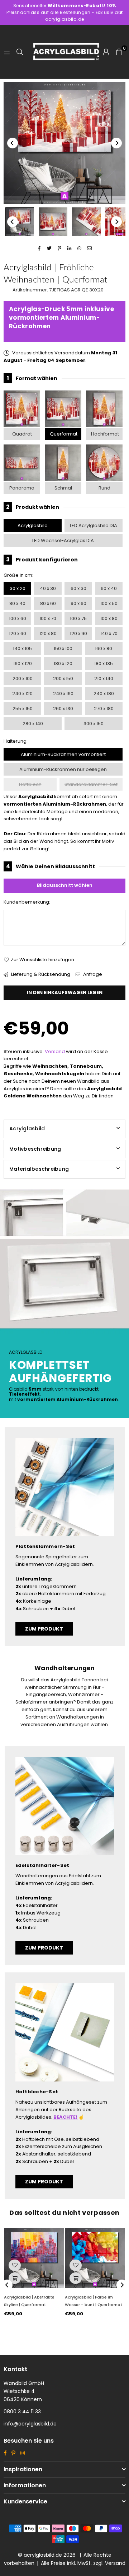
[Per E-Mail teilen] (90, 249)
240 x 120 (22, 694)
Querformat (64, 434)
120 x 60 (18, 633)
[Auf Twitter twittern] (50, 249)
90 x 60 (78, 603)
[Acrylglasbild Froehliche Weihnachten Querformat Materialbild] (86, 222)
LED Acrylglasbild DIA (94, 525)
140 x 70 (109, 633)
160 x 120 (23, 663)
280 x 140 (33, 724)
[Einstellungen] (106, 52)
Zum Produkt (44, 1629)
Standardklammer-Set (91, 784)
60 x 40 (109, 588)
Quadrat (22, 434)
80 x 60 (48, 603)
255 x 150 (23, 709)
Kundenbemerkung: (27, 902)
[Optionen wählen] (15, 2278)
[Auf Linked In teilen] (70, 249)
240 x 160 (63, 694)
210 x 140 (104, 679)
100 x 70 (48, 618)
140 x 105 (22, 648)
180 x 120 (63, 663)
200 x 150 (63, 679)
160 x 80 (104, 648)
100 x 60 (18, 618)
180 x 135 (104, 663)
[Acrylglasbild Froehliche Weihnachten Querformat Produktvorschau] (20, 222)
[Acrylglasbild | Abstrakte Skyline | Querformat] (34, 2258)
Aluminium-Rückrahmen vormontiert (63, 754)
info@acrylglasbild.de (30, 2424)
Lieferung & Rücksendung (40, 974)
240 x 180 (104, 694)
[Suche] (20, 52)
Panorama (22, 488)
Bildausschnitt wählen (65, 885)
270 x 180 (104, 709)
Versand (55, 1051)
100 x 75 (78, 618)
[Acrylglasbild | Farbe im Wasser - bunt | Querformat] (95, 2258)
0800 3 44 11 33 (22, 2412)
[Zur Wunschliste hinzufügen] (15, 2265)
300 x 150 (94, 724)
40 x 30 (48, 588)
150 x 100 (63, 648)
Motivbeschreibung (35, 1149)
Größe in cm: (18, 575)
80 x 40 (17, 603)
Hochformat (105, 434)
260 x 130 (63, 709)
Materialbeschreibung (39, 1169)
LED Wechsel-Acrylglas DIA (63, 540)
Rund (104, 488)
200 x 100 (23, 679)
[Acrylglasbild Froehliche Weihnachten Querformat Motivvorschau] (53, 222)
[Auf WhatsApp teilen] (80, 249)
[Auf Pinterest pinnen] (60, 249)
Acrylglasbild (33, 525)
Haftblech (30, 784)
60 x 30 (78, 588)
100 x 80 (109, 618)
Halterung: (16, 741)
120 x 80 (48, 633)
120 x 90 (78, 633)
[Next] (116, 143)
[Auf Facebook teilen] (40, 249)
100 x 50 (109, 603)
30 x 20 (18, 588)
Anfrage (92, 974)
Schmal (63, 488)
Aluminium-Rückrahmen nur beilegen (63, 769)
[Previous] (13, 143)
